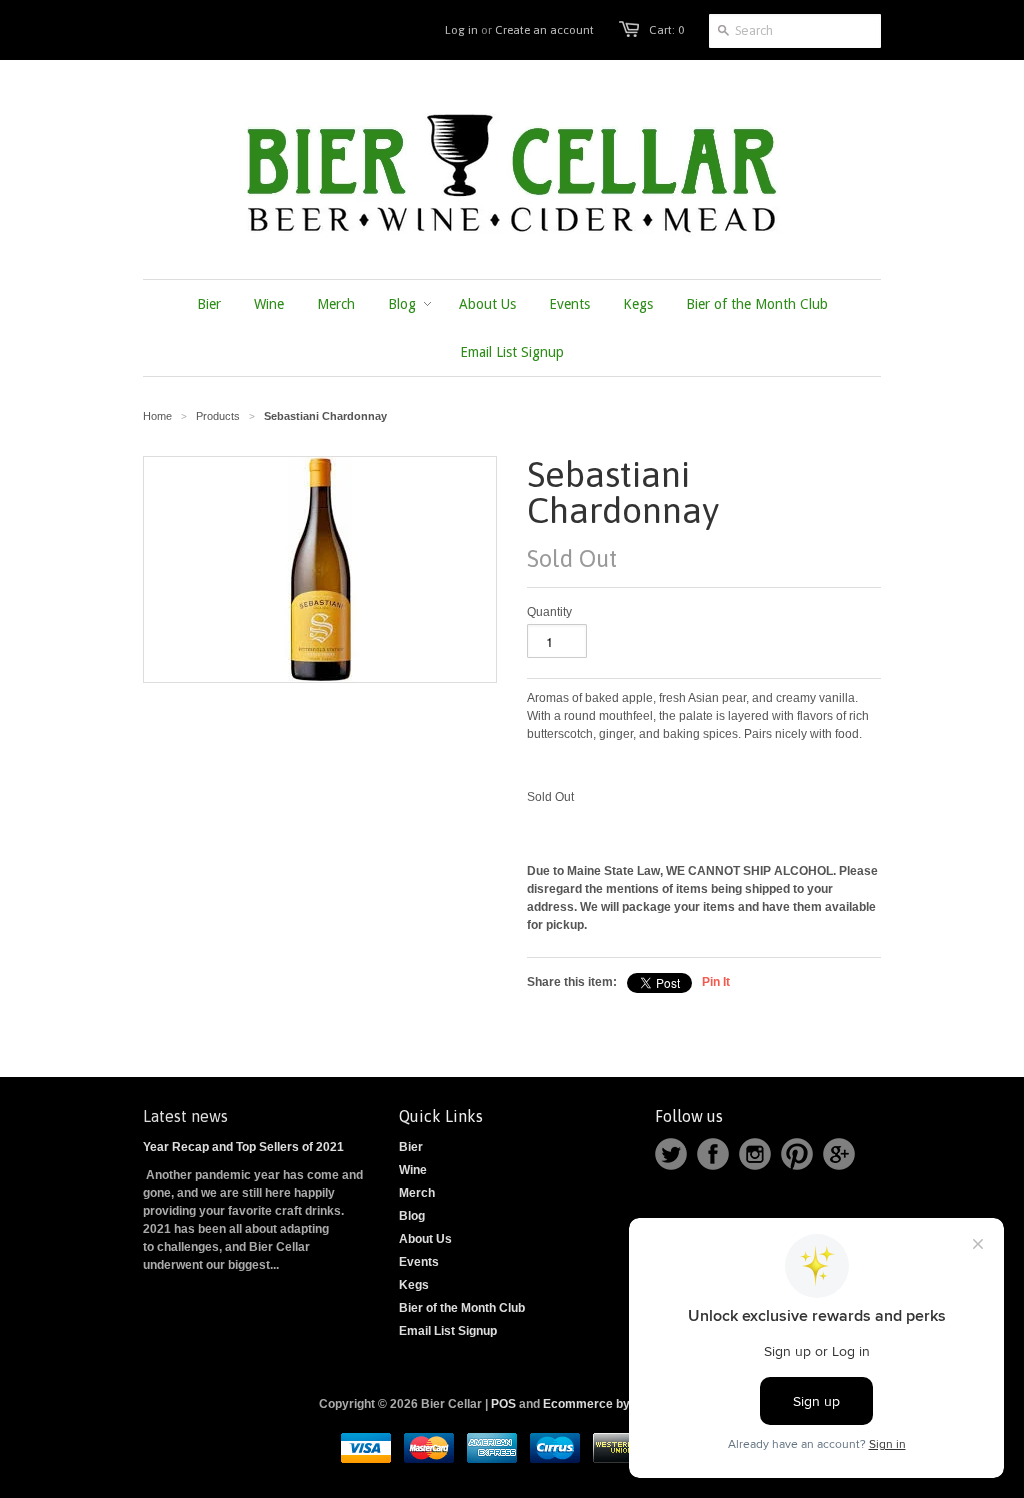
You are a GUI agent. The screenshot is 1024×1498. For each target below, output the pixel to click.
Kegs (414, 1285)
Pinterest (797, 1154)
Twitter (671, 1154)
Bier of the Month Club (462, 1308)
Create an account (544, 30)
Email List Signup (448, 1331)
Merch (417, 1193)
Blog (412, 1216)
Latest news (185, 1116)
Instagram (755, 1154)
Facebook (713, 1154)
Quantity (549, 612)
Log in (461, 30)
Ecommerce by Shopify (609, 1404)
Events (419, 1262)
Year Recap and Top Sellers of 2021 (243, 1147)
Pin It (716, 982)
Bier (411, 1147)
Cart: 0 (666, 30)
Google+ (839, 1154)
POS (503, 1404)
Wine (413, 1170)
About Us (425, 1239)
